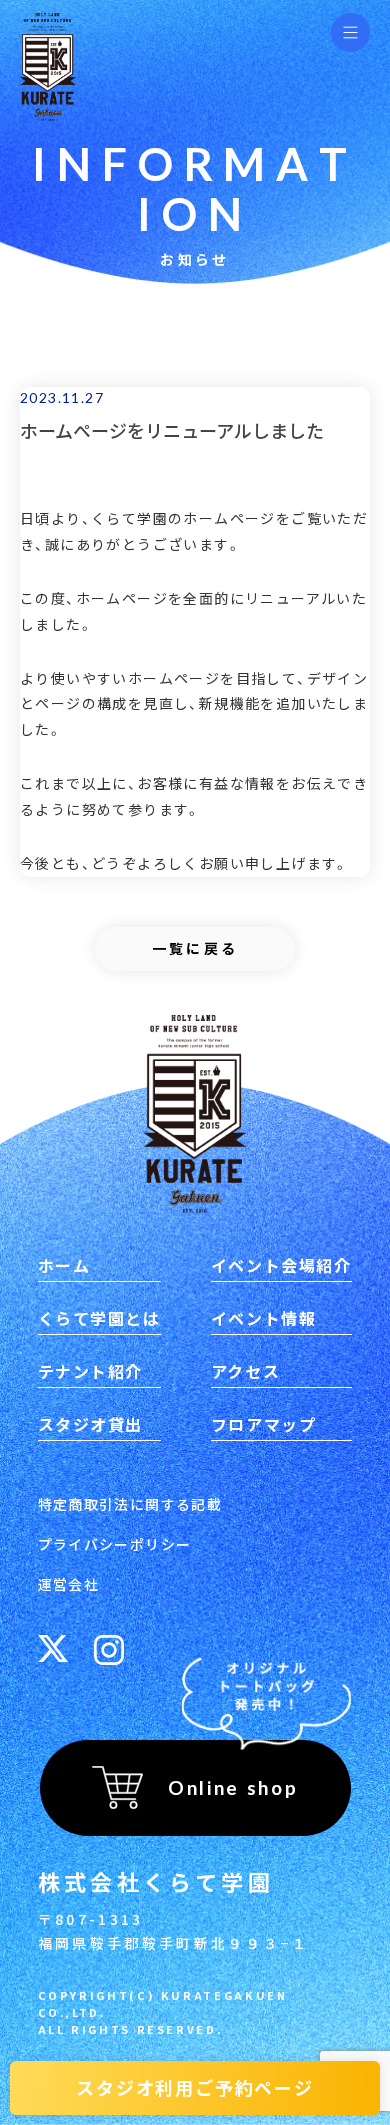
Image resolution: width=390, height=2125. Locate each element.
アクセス (245, 1371)
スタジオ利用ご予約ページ (195, 2087)
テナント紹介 (91, 1371)
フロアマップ (264, 1424)
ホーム (64, 1265)
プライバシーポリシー (115, 1544)
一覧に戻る (195, 948)
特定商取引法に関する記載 (130, 1504)
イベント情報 (264, 1318)
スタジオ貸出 (91, 1424)
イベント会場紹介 (281, 1265)
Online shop (233, 1787)
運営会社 (69, 1584)
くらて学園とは (99, 1318)
